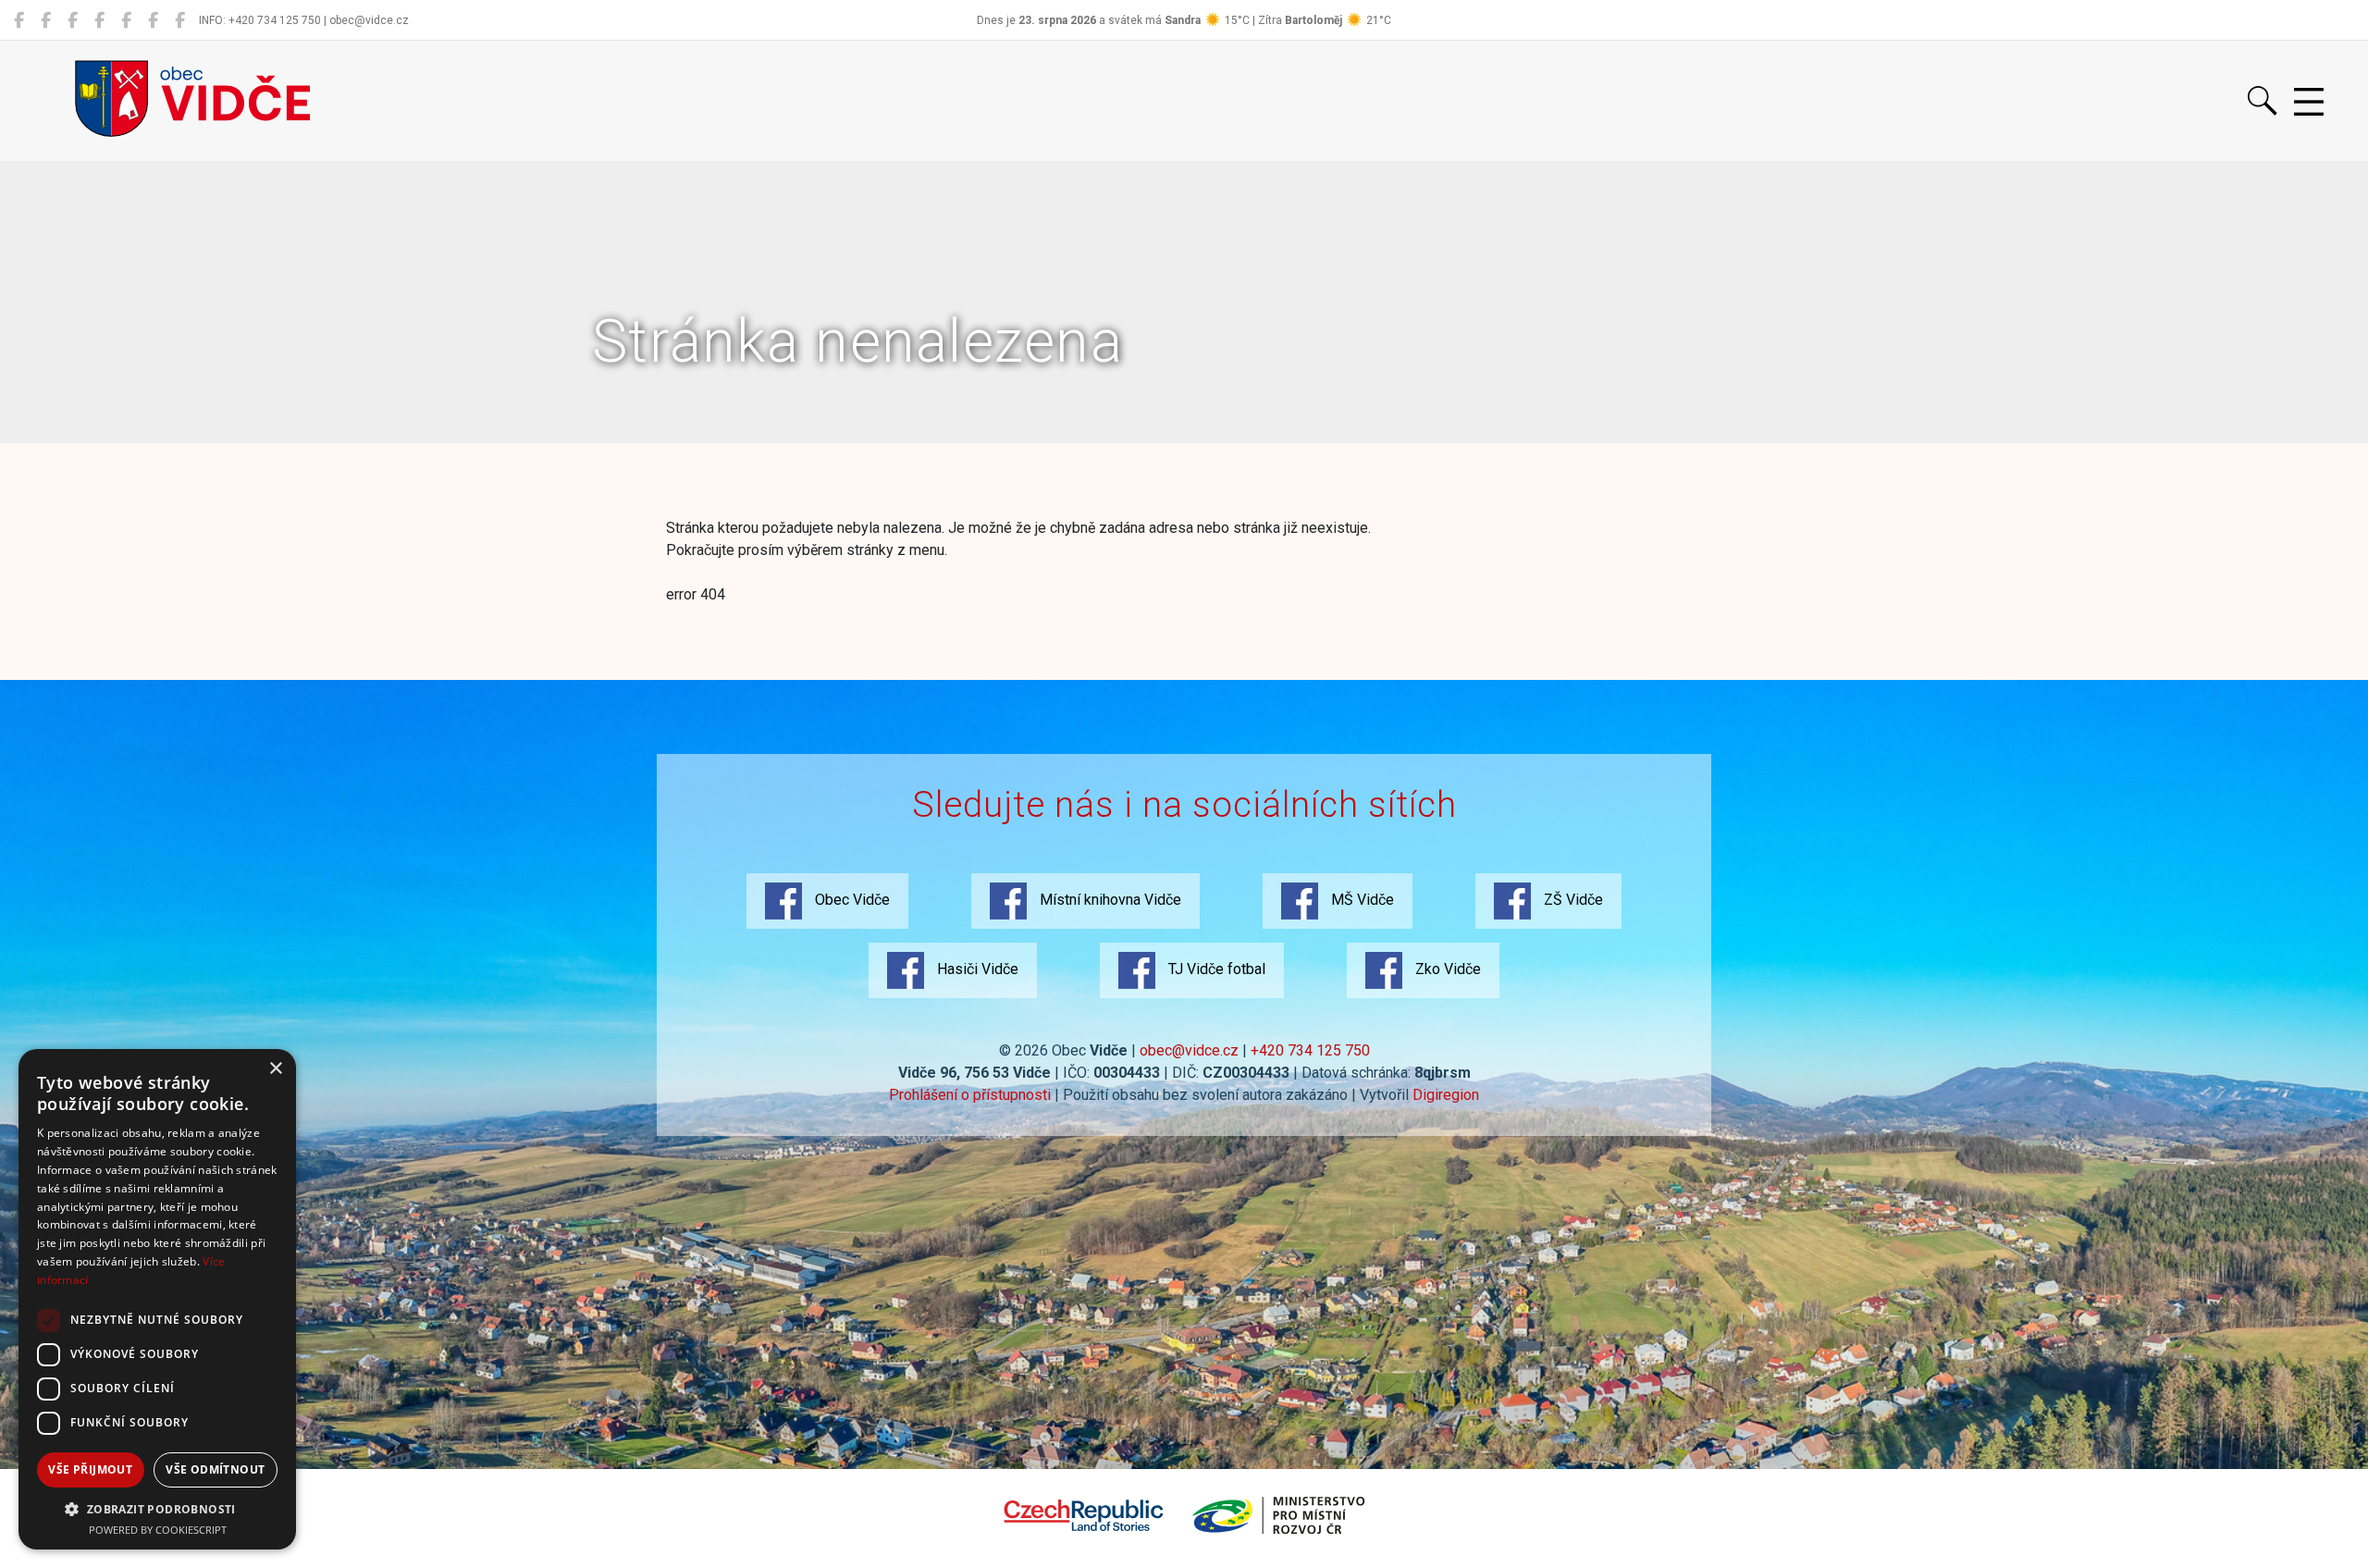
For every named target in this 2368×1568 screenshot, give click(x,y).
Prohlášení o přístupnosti (970, 1095)
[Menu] (2309, 103)
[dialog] (157, 1299)
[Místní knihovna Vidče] (46, 20)
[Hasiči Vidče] (126, 20)
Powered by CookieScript (158, 1530)
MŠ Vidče (1361, 900)
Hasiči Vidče (976, 969)
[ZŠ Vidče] (99, 20)
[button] (157, 1509)
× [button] (275, 1069)
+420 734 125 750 (1310, 1050)
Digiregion (1446, 1095)
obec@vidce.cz (1189, 1050)
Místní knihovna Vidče (1109, 900)
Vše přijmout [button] (90, 1469)
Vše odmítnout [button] (215, 1469)
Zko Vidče (1446, 969)
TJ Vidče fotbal (1215, 969)
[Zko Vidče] (180, 20)
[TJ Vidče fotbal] (153, 20)
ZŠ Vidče (1572, 900)
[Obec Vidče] (19, 20)
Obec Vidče (851, 900)
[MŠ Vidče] (73, 20)
